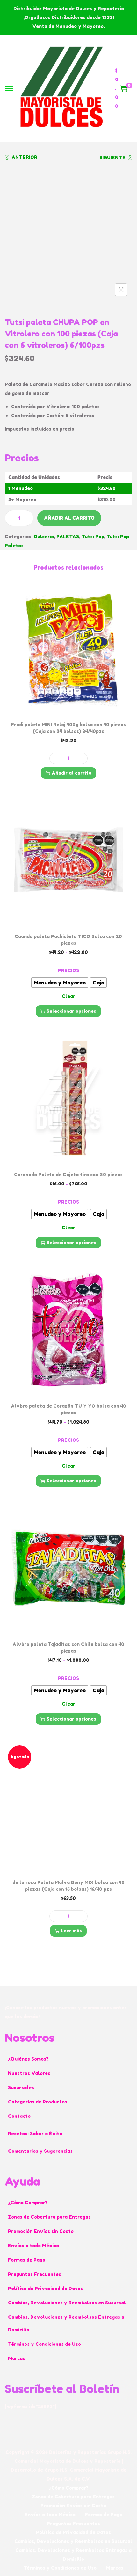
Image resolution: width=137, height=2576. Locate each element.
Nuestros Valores (29, 2073)
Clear (68, 996)
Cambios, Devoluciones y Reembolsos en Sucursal (67, 2303)
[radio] (60, 983)
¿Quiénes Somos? (28, 2059)
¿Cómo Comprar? (28, 2203)
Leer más (71, 1931)
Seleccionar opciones (71, 1011)
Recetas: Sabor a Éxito (35, 2134)
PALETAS (68, 537)
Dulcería (44, 537)
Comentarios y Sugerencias (40, 2151)
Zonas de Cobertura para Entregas (49, 2217)
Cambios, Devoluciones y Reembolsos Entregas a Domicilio (66, 2323)
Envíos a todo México (33, 2245)
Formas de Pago (27, 2260)
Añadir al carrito (69, 518)
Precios (68, 970)
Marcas (17, 2358)
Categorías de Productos (38, 2102)
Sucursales (21, 2087)
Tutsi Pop (93, 537)
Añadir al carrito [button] (72, 773)
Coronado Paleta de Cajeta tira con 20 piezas (68, 1174)
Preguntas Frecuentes (35, 2274)
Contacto (19, 2116)
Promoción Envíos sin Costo (41, 2231)
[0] (124, 88)
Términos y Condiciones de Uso (44, 2344)
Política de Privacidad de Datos (45, 2288)
